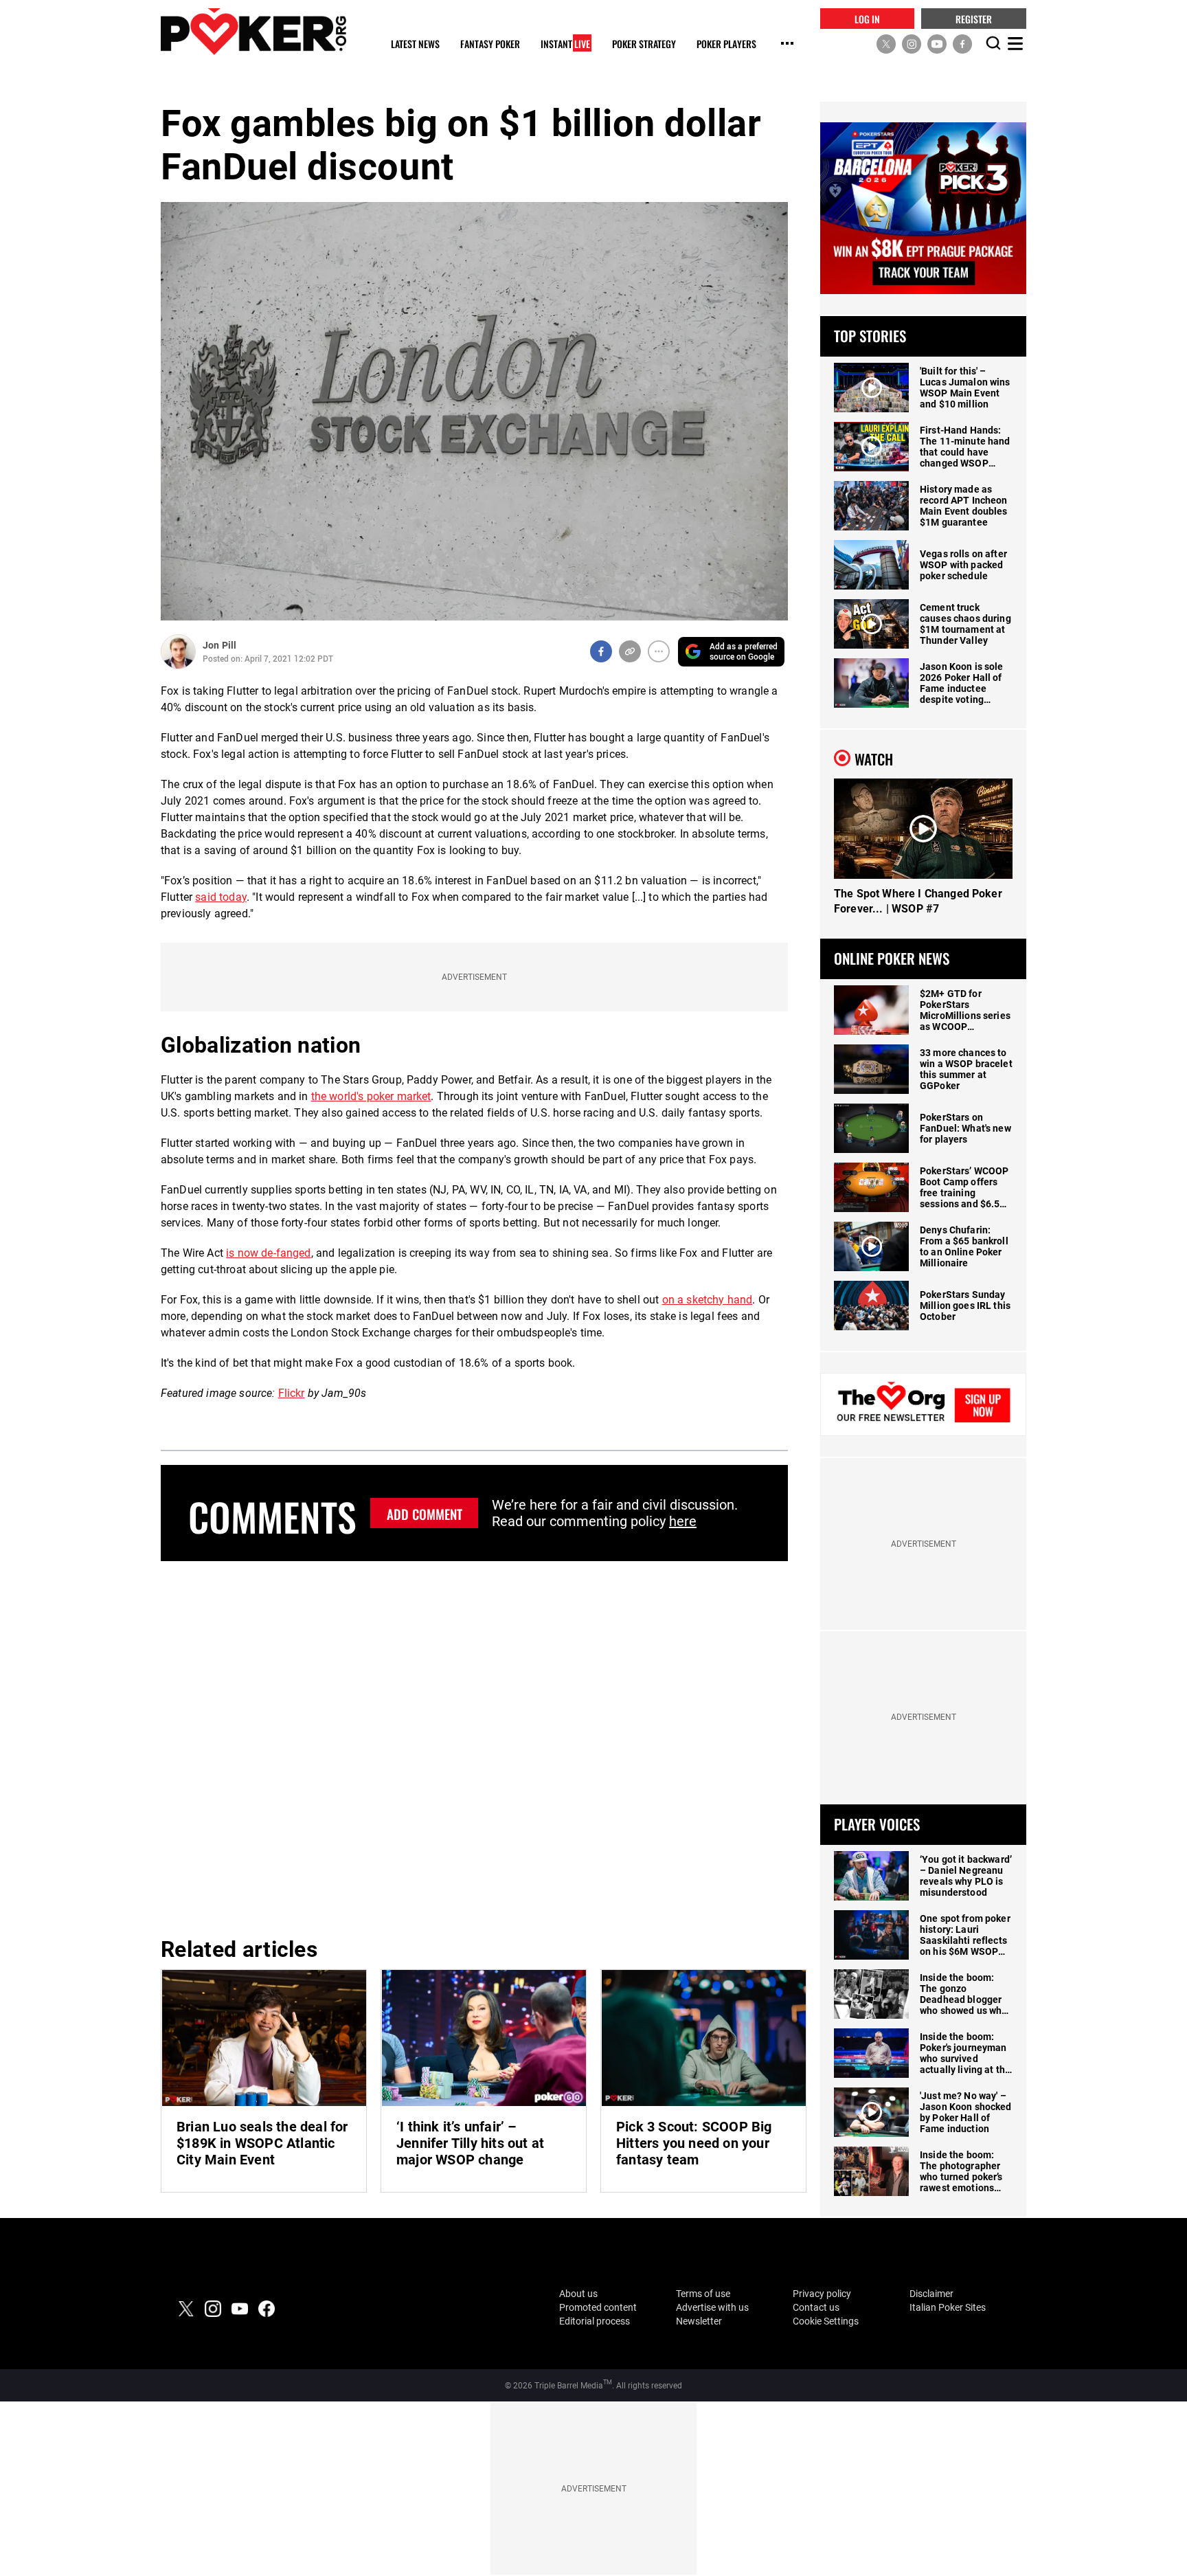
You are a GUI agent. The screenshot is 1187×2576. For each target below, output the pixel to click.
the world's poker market (371, 1096)
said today (221, 897)
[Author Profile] (178, 652)
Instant (565, 44)
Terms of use (703, 2294)
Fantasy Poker (490, 44)
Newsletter (699, 2321)
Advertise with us (712, 2307)
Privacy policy (822, 2294)
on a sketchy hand (708, 1300)
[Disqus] (474, 1747)
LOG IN (867, 18)
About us (578, 2294)
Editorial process (595, 2321)
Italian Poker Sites (948, 2307)
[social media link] (886, 43)
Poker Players (726, 44)
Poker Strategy (644, 44)
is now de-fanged (269, 1253)
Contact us (816, 2307)
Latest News (415, 44)
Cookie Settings (826, 2321)
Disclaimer (931, 2294)
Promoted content (598, 2307)
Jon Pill (219, 645)
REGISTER (974, 18)
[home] (253, 31)
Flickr (292, 1393)
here (683, 1521)
